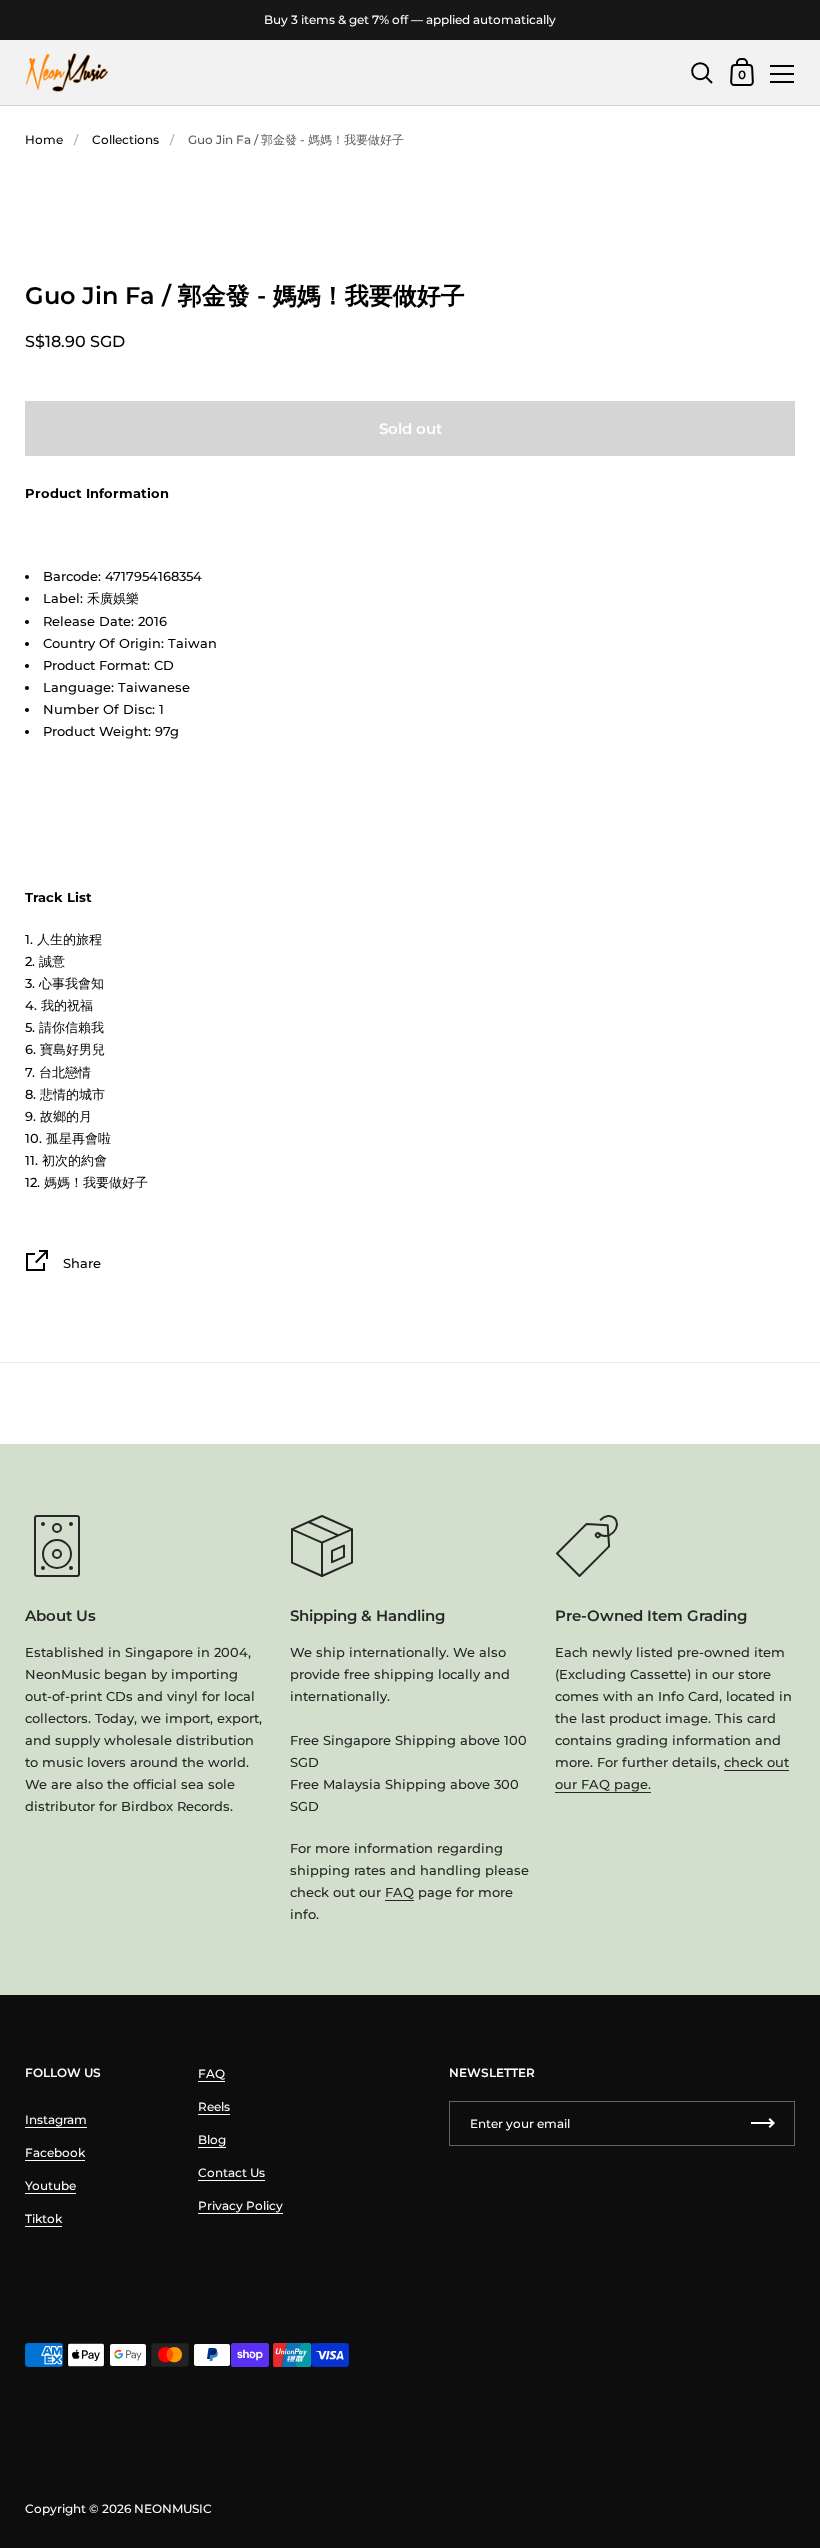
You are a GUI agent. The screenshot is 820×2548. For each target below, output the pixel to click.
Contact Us (231, 2172)
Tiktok (43, 2218)
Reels (214, 2106)
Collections (125, 139)
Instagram (56, 2119)
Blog (212, 2139)
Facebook (55, 2152)
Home (44, 139)
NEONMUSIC (173, 2508)
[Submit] (763, 2123)
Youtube (50, 2185)
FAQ (399, 1892)
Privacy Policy (240, 2205)
